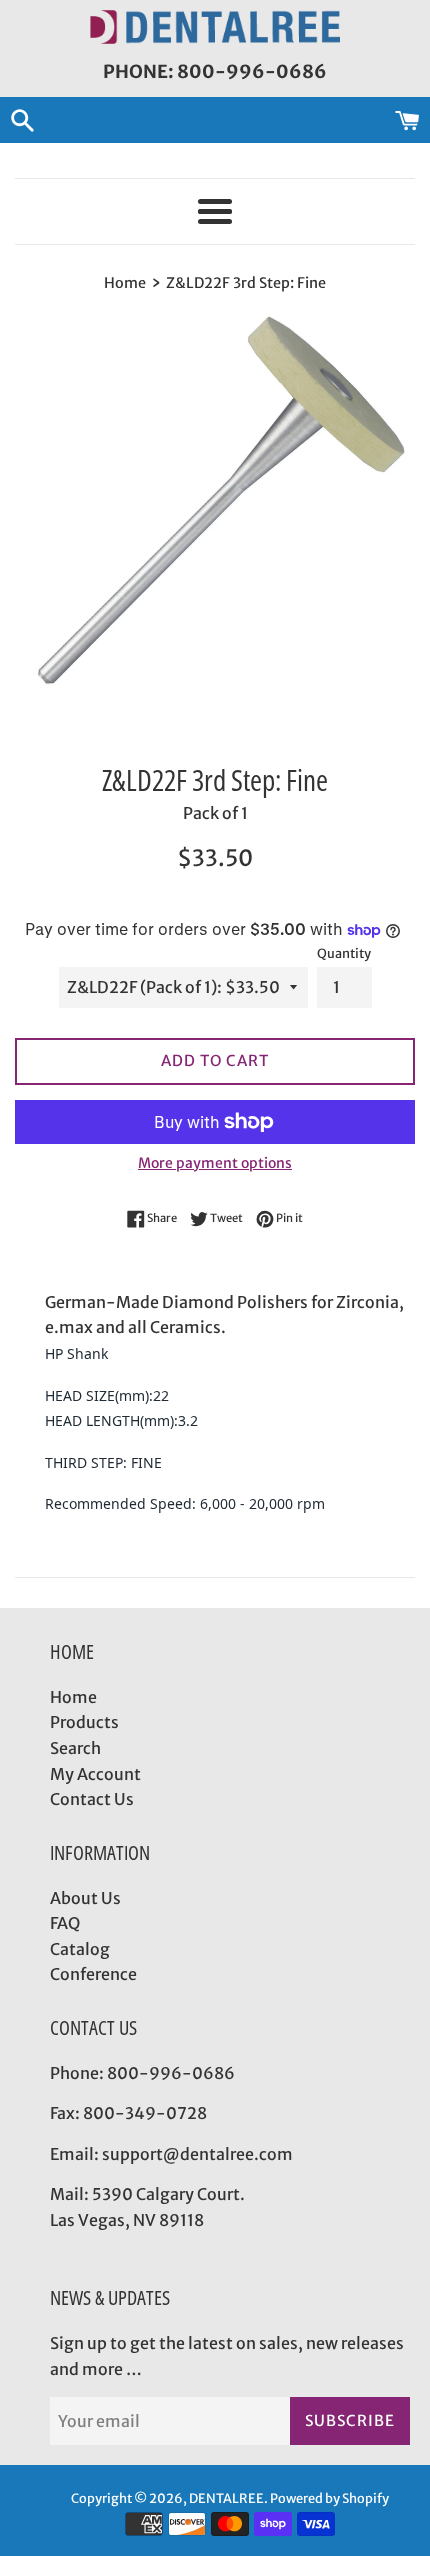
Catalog (80, 1949)
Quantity (344, 953)
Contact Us (92, 1799)
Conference (93, 1974)
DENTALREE (226, 2498)
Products (84, 1722)
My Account (95, 1774)
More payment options (215, 1163)
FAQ (65, 1923)
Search (75, 1748)
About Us (85, 1898)
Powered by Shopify (329, 2498)
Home (73, 1697)
